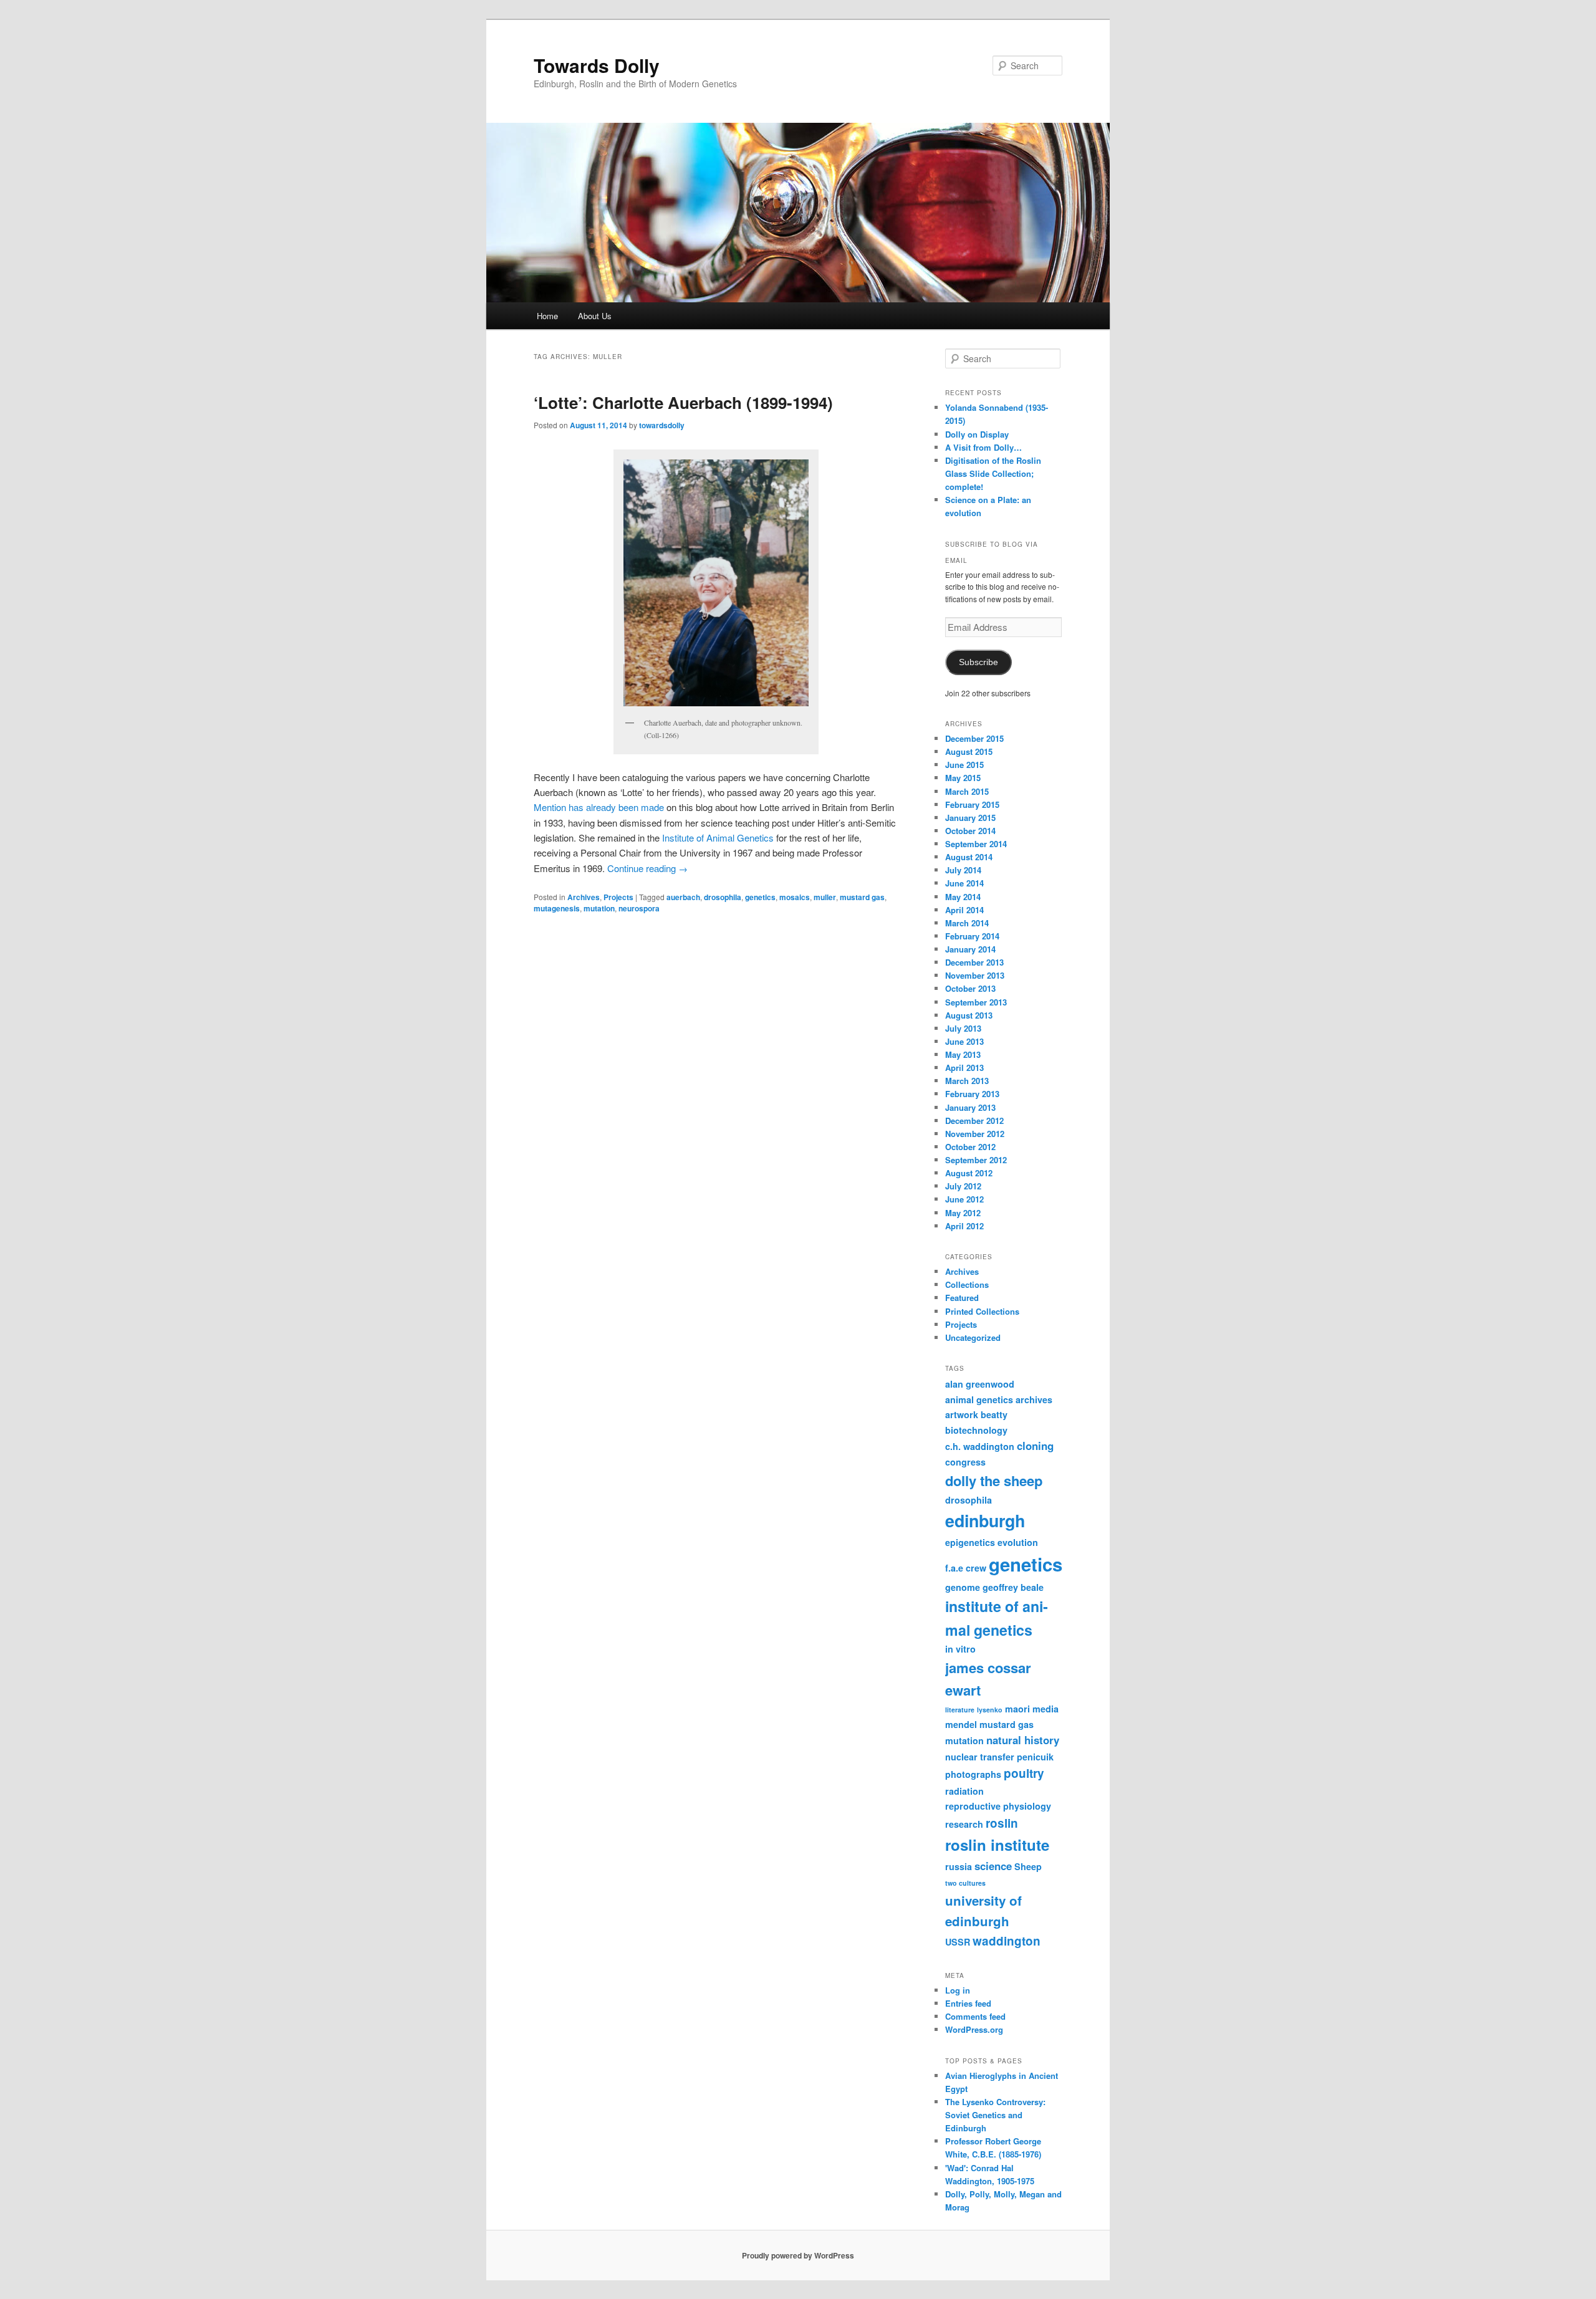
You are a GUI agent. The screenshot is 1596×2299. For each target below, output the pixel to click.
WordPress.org (974, 2029)
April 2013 (964, 1068)
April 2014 (964, 910)
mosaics (795, 897)
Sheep (1028, 1866)
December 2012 (974, 1121)
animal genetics (979, 1399)
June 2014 (964, 883)
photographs (973, 1774)
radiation (964, 1791)
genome (963, 1587)
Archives (584, 897)
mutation (599, 908)
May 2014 (963, 897)
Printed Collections (982, 1311)
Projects (618, 897)
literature (960, 1710)
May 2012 (963, 1213)
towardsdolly (662, 425)
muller (825, 897)
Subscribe (978, 662)
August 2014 (969, 857)
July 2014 (963, 870)
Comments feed (975, 2016)
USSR (958, 1942)
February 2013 (972, 1094)
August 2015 (969, 751)
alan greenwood (980, 1384)
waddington (1007, 1941)
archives (1034, 1399)
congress (965, 1462)
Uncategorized (973, 1337)
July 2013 (963, 1028)
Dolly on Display (977, 434)
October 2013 (970, 988)
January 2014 (970, 949)
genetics (760, 897)
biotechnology (976, 1430)
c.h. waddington (980, 1446)
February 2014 (972, 936)
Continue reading (647, 868)
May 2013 (963, 1054)
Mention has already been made (600, 807)
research (964, 1824)
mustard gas (862, 897)
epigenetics (970, 1542)
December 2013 (974, 962)
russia (959, 1866)
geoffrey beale (1013, 1587)
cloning (1035, 1446)
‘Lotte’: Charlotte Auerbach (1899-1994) (683, 402)
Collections (967, 1284)
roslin (1002, 1823)
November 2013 (975, 975)
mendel (961, 1724)
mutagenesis (557, 908)
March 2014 (967, 923)
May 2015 (963, 778)
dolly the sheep (994, 1481)
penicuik (1035, 1757)
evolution (1018, 1542)
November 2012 (975, 1134)
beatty (994, 1414)
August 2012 (969, 1173)
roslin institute (997, 1845)
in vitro (960, 1649)
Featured (962, 1298)
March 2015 (967, 791)
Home (547, 316)
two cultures (965, 1883)
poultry (1024, 1773)
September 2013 (976, 1002)
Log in (958, 1990)
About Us (595, 316)
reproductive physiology (998, 1806)
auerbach (683, 897)
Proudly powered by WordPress (798, 2255)
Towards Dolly (597, 65)
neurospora (639, 908)
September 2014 (976, 844)
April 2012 (964, 1226)
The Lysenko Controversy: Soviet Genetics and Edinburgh (995, 2115)
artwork (962, 1414)
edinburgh (985, 1520)
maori (1017, 1709)
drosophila (723, 897)
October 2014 (970, 831)
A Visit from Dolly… (983, 447)
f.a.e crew (966, 1568)
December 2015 (974, 738)
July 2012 (963, 1186)
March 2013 (967, 1081)
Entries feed (968, 2003)
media (1046, 1709)
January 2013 (970, 1107)
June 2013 (964, 1041)
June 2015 (964, 765)
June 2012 (964, 1199)
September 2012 (976, 1160)
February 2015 (972, 804)
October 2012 (970, 1147)
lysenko (990, 1710)
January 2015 (970, 818)
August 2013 (969, 1015)
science (993, 1866)
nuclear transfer (980, 1757)
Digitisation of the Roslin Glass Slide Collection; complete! (993, 473)
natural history (1023, 1740)
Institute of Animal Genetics (718, 838)
